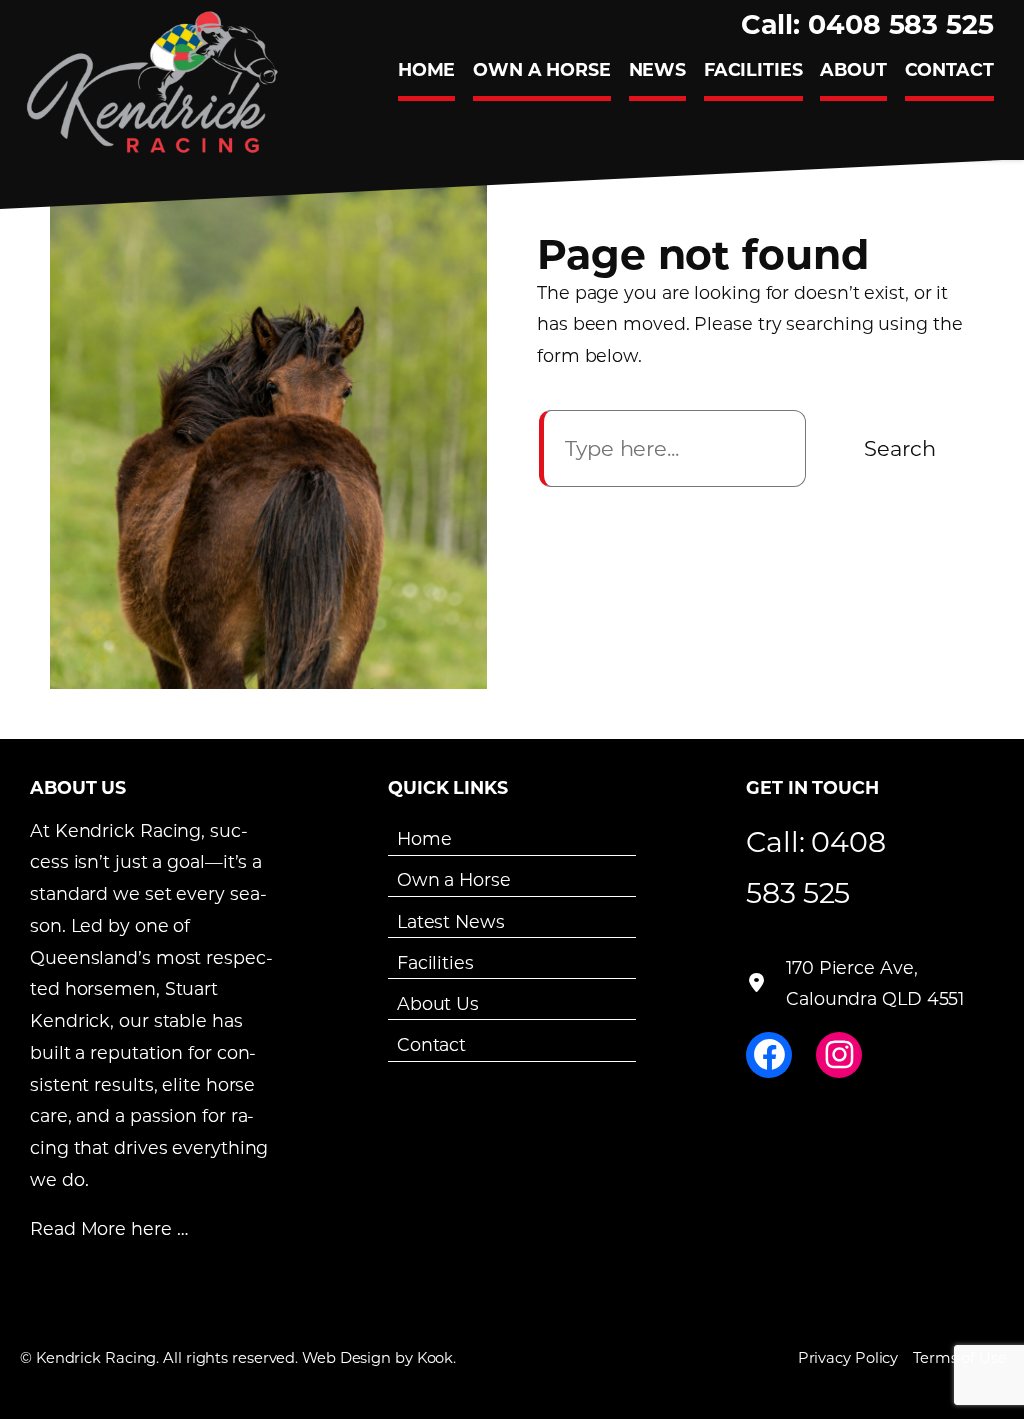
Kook (435, 1357)
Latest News (451, 920)
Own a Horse (454, 879)
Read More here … (108, 1228)
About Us (438, 1003)
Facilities (435, 962)
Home (424, 838)
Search (900, 448)
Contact (431, 1044)
